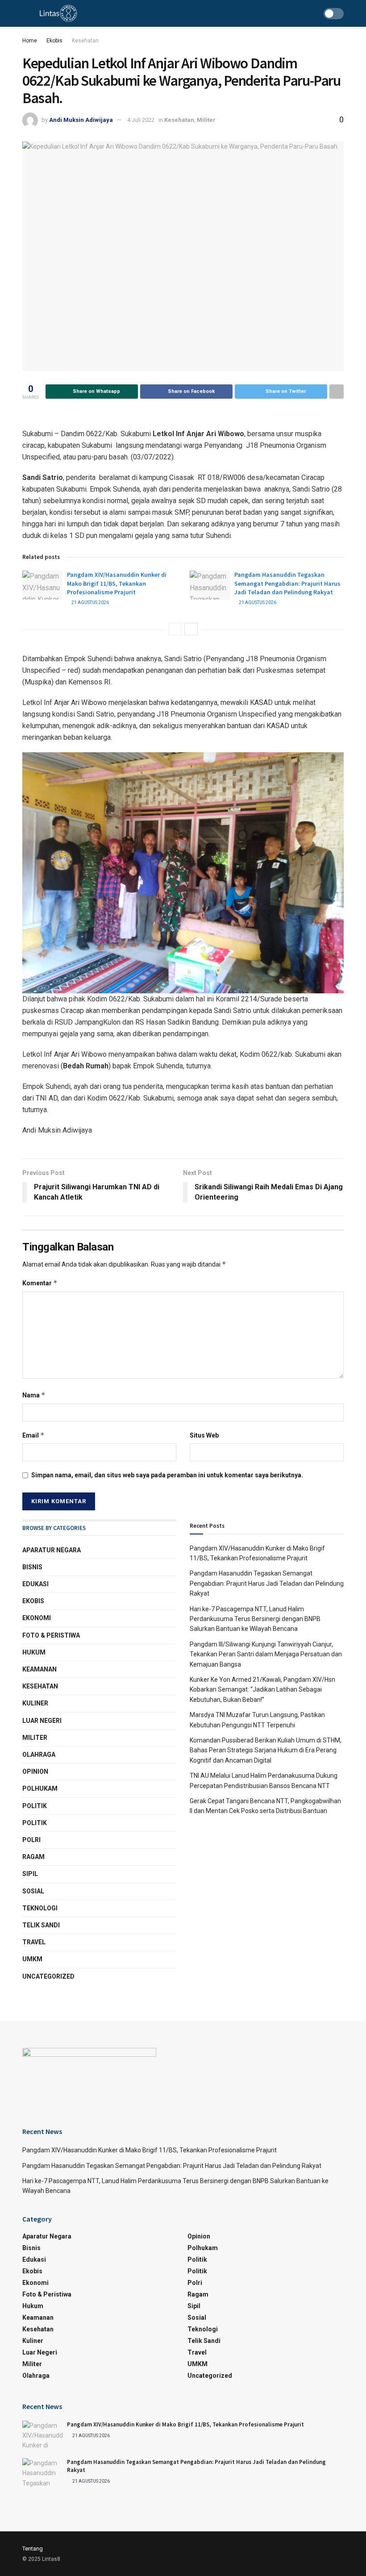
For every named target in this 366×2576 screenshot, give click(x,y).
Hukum (34, 1652)
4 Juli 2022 (141, 120)
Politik (35, 1806)
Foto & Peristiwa (51, 1635)
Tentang (33, 2549)
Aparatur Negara (52, 1550)
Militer (206, 120)
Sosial (33, 1891)
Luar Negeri (42, 1721)
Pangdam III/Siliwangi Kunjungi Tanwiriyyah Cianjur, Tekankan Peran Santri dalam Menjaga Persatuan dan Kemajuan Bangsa (266, 1654)
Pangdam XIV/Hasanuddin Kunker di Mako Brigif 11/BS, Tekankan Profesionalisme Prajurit (117, 583)
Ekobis (54, 41)
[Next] (191, 629)
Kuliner (35, 1703)
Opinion (35, 1772)
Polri (31, 1840)
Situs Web (204, 1435)
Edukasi (35, 1584)
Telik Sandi (41, 1925)
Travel (34, 1942)
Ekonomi (37, 1618)
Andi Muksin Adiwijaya (81, 120)
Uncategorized (48, 1976)
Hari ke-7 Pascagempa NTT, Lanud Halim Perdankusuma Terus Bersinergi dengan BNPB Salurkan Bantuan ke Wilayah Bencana (255, 1619)
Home (30, 41)
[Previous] (175, 629)
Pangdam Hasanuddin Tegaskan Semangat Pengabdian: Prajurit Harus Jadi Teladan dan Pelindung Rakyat (287, 583)
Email (33, 1435)
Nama (34, 1395)
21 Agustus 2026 (90, 602)
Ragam (33, 1857)
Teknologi (40, 1908)
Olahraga (39, 1755)
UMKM (32, 1959)
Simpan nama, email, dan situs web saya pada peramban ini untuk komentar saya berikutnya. (167, 1475)
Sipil (30, 1874)
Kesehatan (85, 41)
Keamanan (40, 1669)
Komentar (40, 1283)
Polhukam (40, 1788)
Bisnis (32, 1567)
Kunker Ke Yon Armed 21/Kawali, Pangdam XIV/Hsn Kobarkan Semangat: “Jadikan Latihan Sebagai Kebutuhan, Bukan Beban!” (262, 1690)
